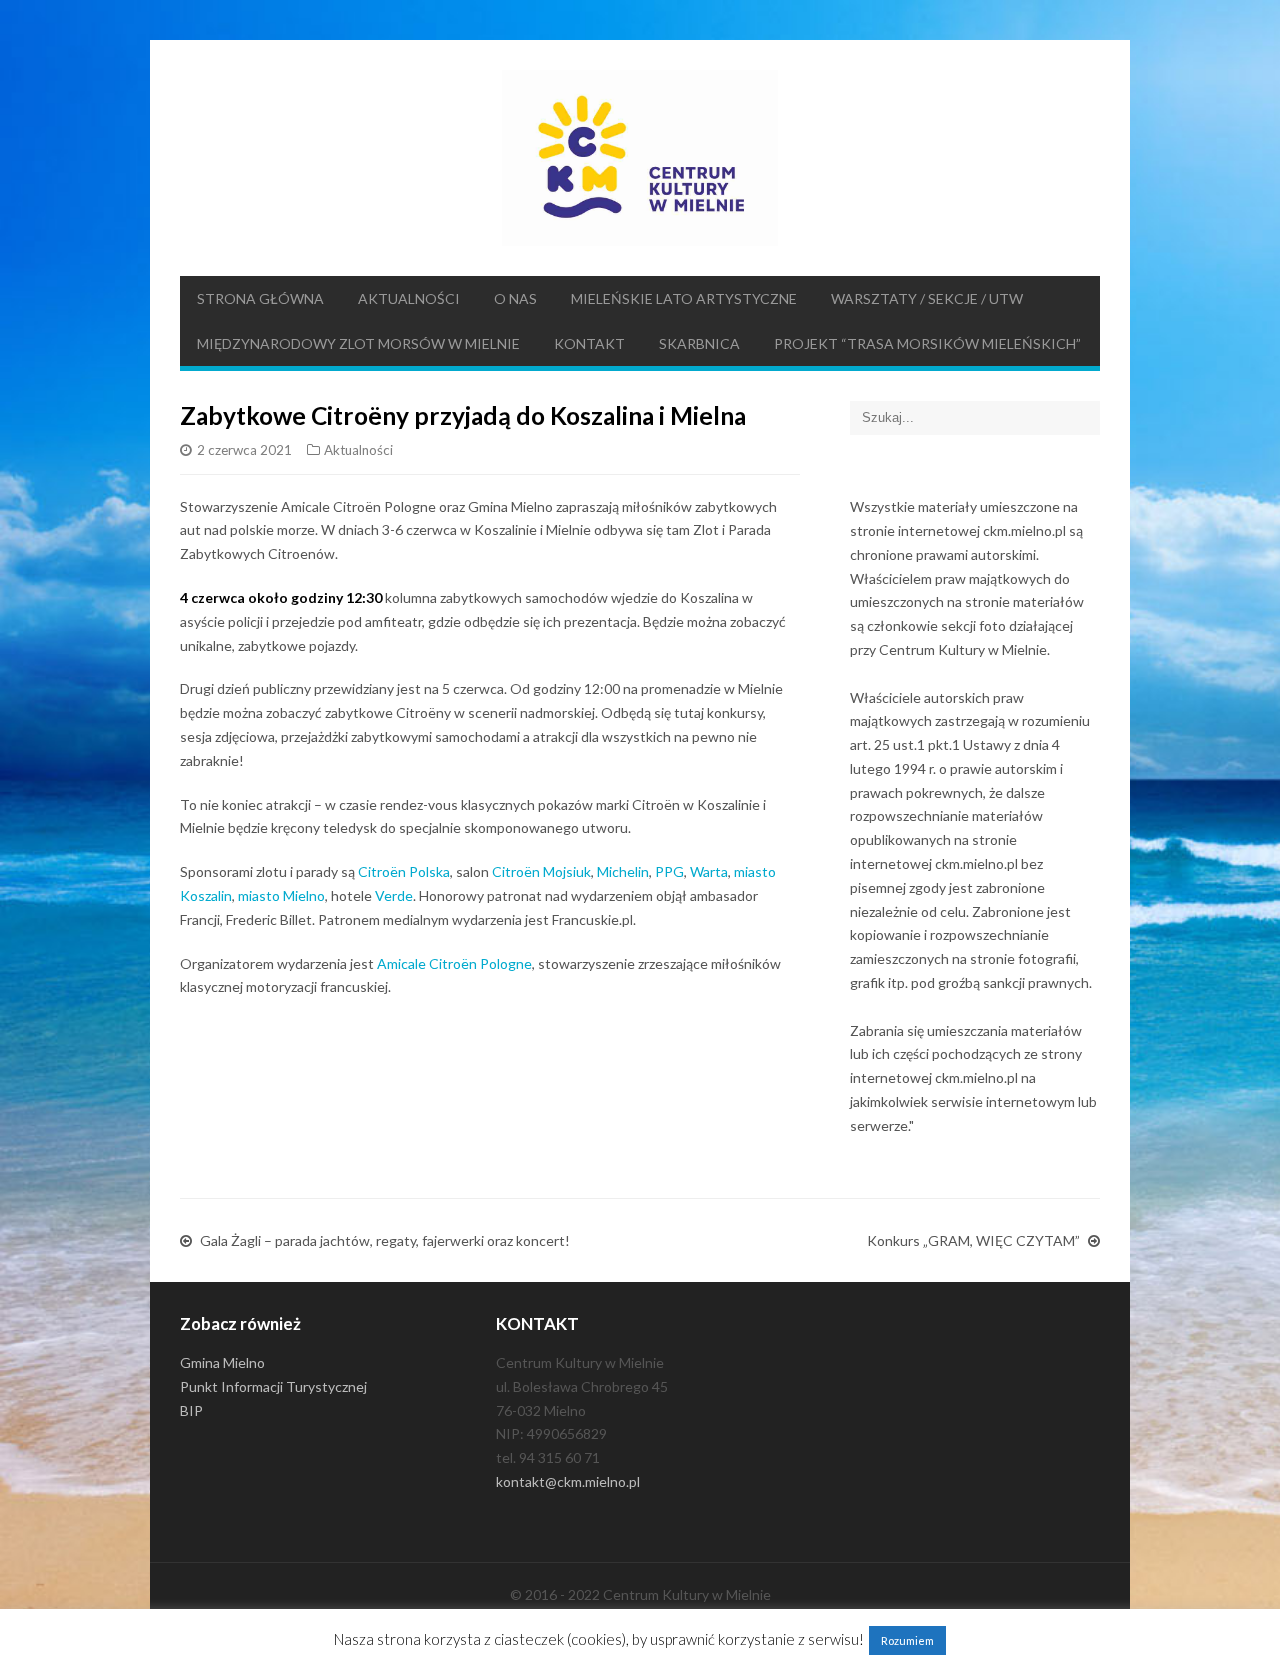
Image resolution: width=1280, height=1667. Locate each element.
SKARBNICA (699, 343)
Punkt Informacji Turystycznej (273, 1386)
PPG (669, 871)
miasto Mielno (281, 895)
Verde (394, 895)
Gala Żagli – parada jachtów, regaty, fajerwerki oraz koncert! (385, 1240)
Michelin (623, 871)
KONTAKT (589, 343)
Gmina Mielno (222, 1362)
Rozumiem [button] (907, 1640)
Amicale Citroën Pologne (454, 963)
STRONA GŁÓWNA (260, 298)
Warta (709, 871)
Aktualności (358, 450)
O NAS (515, 298)
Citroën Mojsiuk (541, 871)
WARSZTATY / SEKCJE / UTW (927, 298)
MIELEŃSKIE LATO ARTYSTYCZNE (684, 298)
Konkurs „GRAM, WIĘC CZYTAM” (973, 1240)
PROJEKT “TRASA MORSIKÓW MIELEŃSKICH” (927, 343)
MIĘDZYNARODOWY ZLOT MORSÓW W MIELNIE (358, 343)
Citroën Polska (404, 871)
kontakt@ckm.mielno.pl (568, 1481)
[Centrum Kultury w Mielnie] (640, 158)
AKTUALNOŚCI (409, 298)
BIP (191, 1410)
